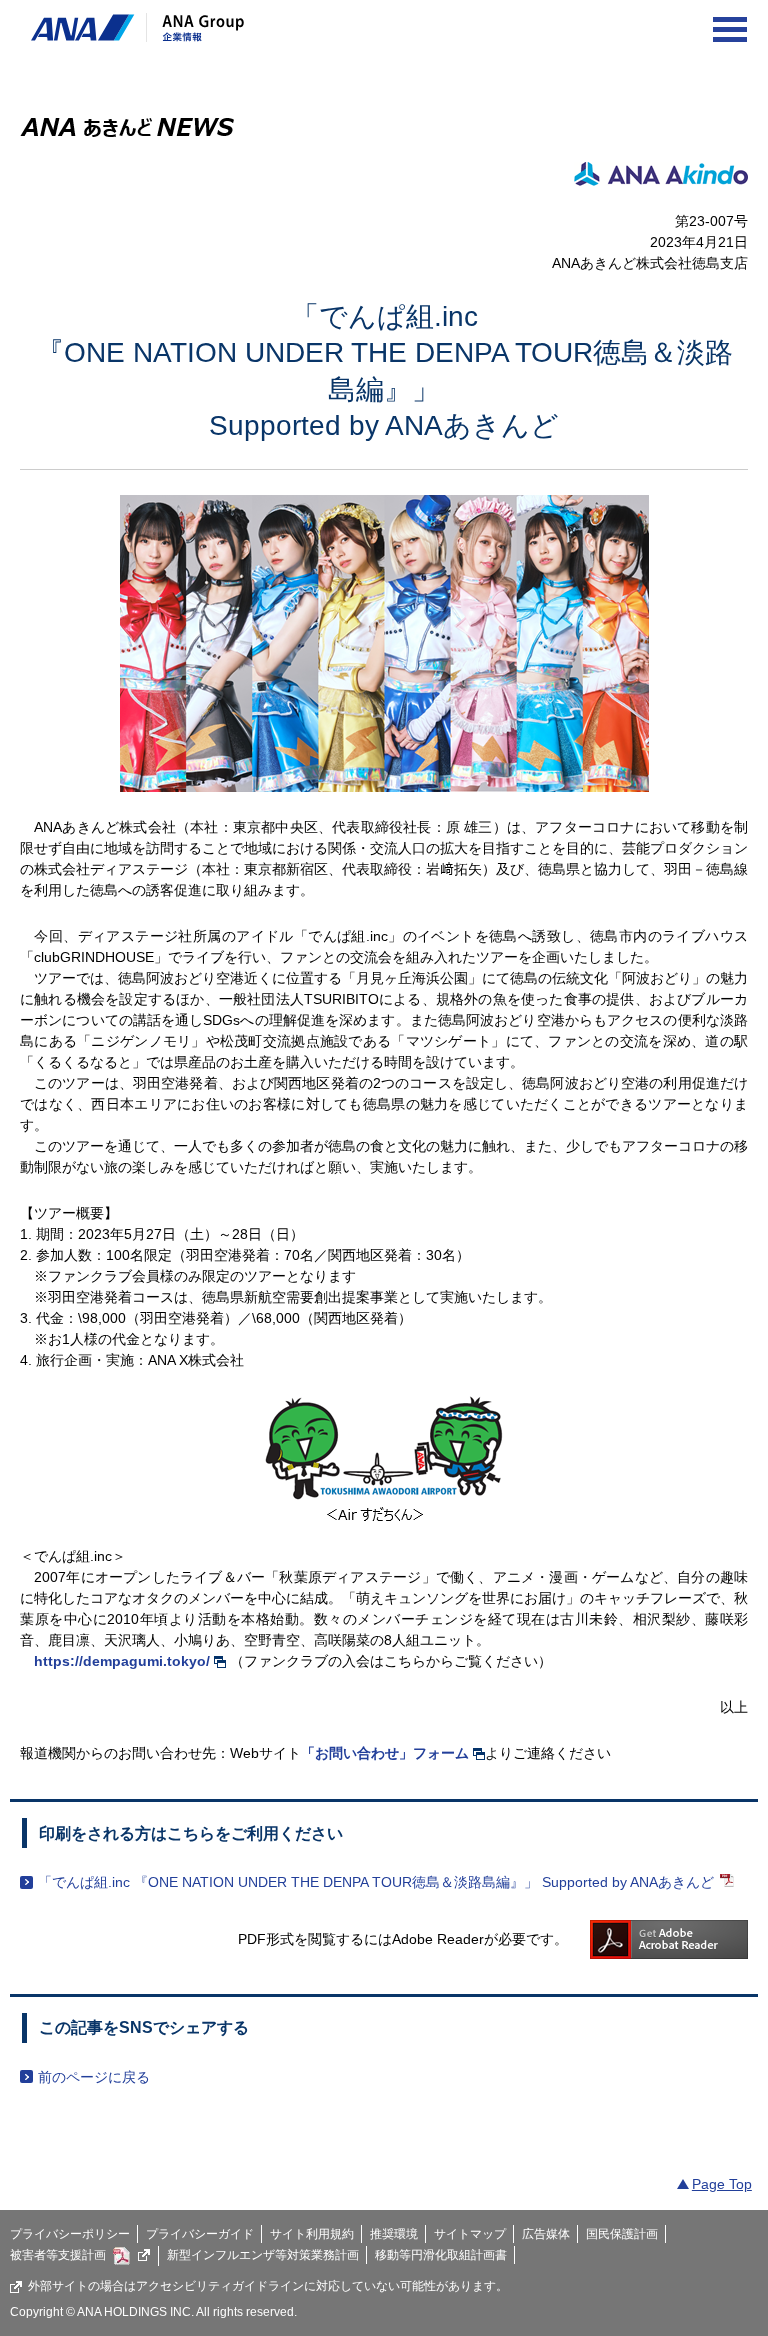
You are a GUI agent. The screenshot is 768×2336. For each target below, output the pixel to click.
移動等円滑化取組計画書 (441, 2255)
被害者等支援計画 (58, 2255)
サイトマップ (470, 2234)
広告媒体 (546, 2234)
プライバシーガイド (200, 2234)
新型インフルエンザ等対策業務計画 (263, 2255)
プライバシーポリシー (70, 2234)
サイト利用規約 (312, 2234)
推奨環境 (394, 2234)
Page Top (722, 2184)
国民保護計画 (622, 2234)
